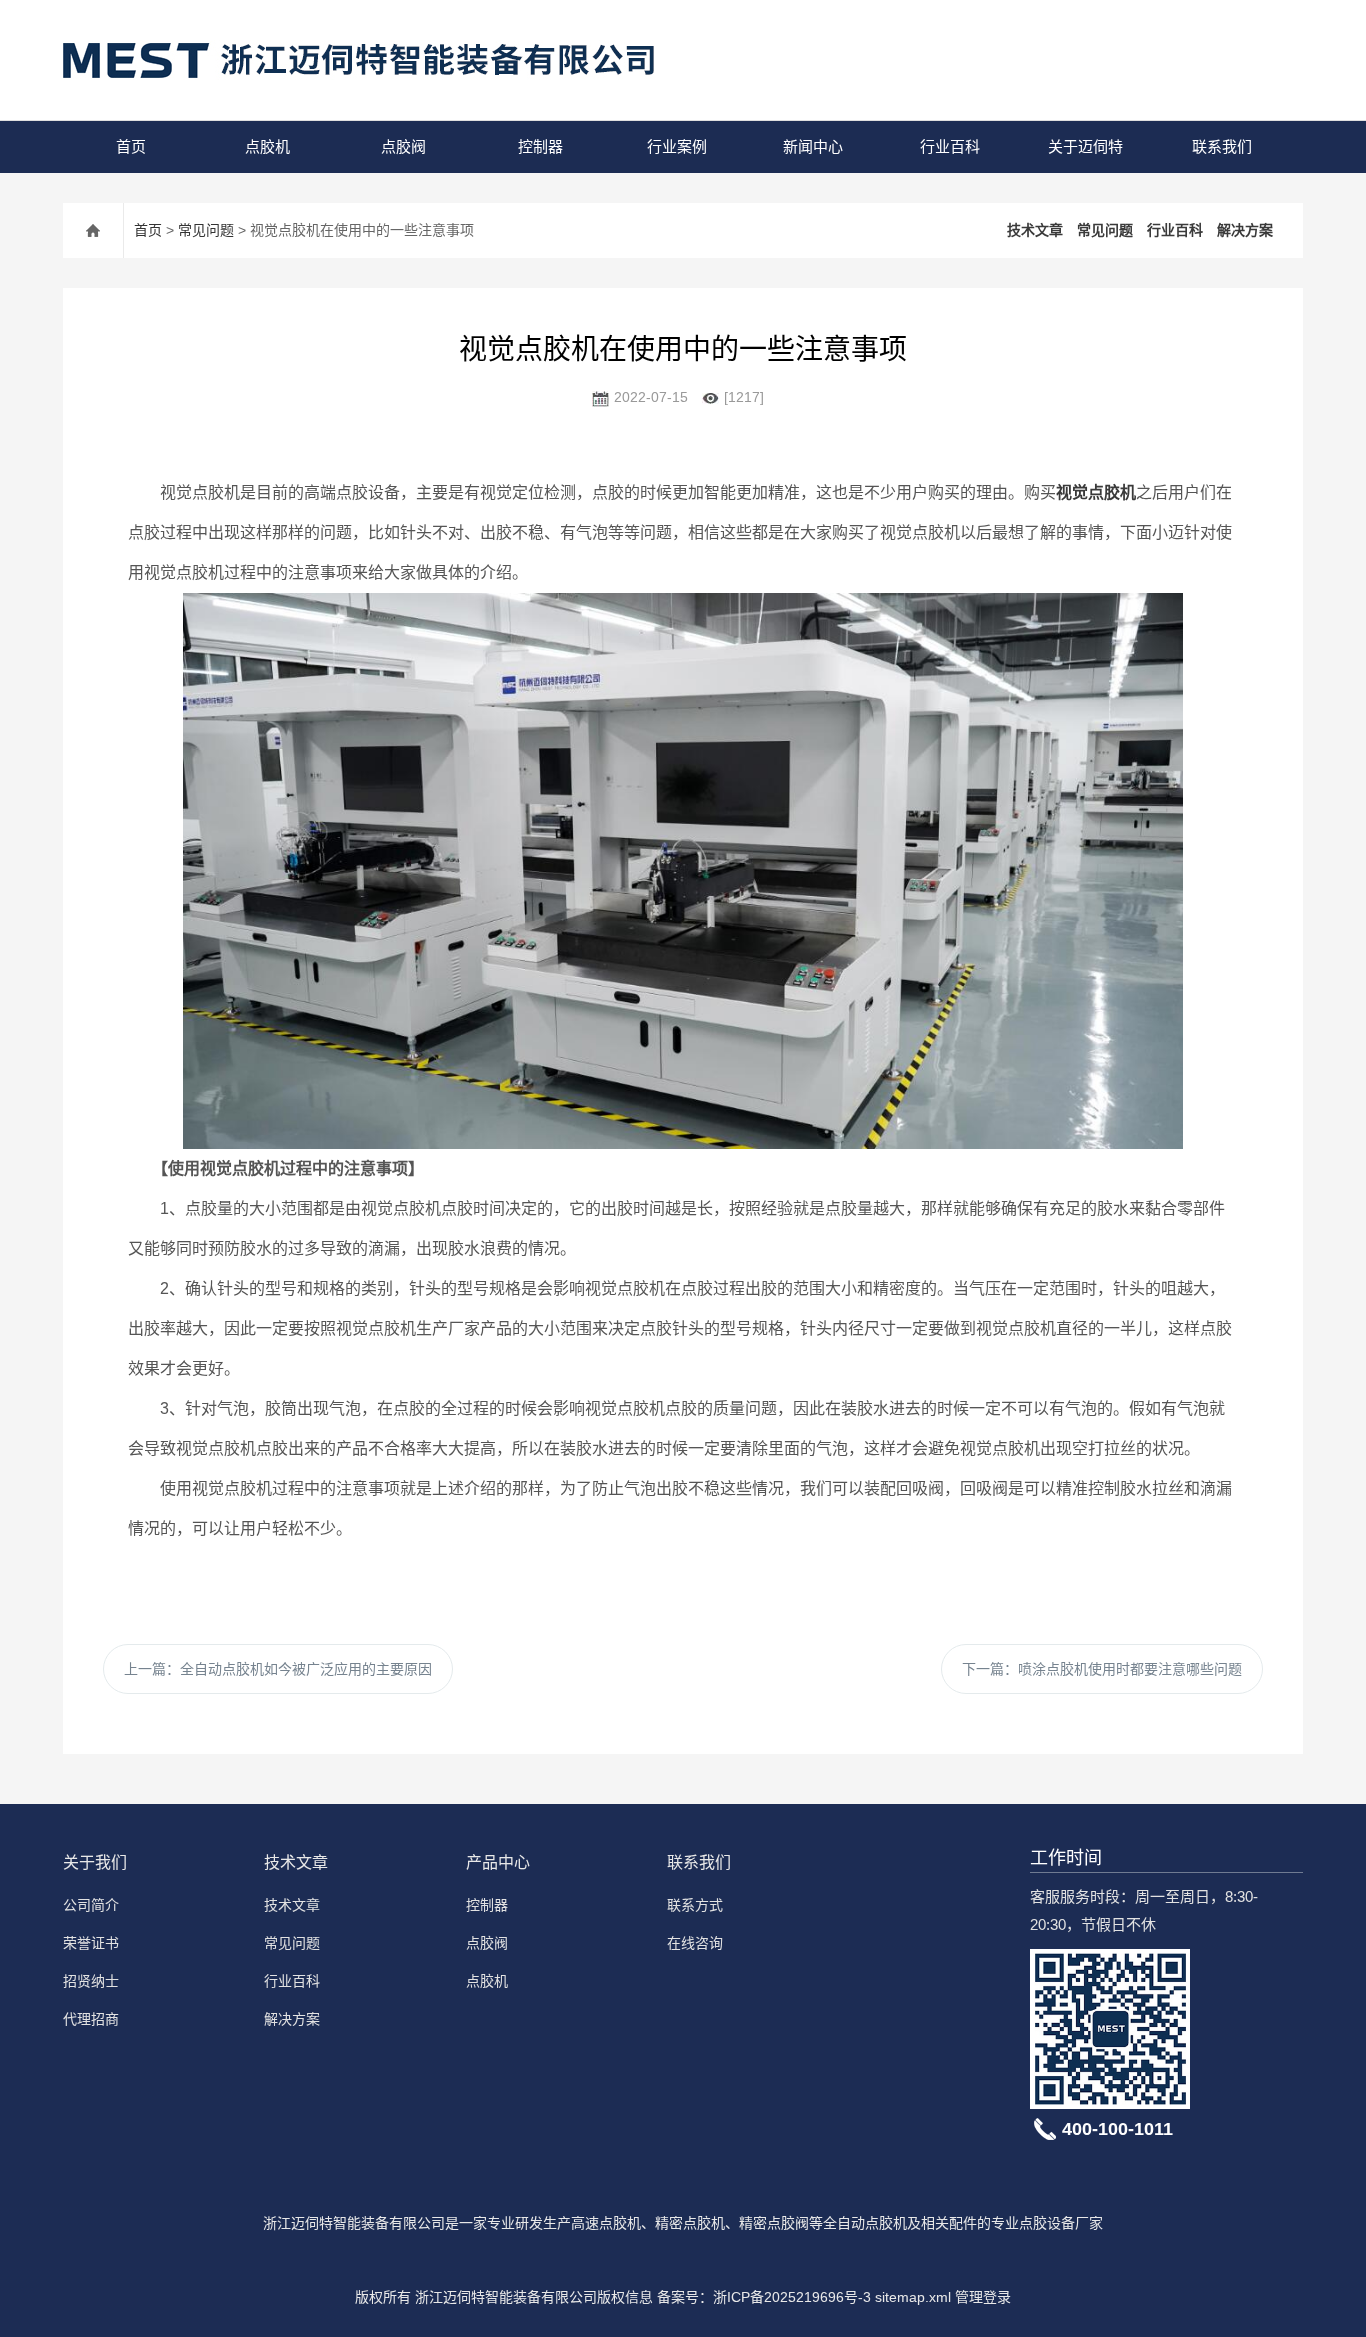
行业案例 (677, 146)
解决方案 (1245, 230)
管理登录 (983, 2297)
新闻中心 (813, 146)
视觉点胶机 (1096, 492)
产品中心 (498, 1862)
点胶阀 (403, 146)
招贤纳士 (91, 1981)
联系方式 (695, 1905)
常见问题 (206, 230)
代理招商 (91, 2019)
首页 (131, 146)
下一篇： (1102, 1669)
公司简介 (91, 1905)
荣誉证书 (91, 1943)
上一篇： (278, 1669)
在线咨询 (695, 1943)
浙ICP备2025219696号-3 (792, 2297)
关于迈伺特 (1085, 146)
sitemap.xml (913, 2297)
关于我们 (95, 1862)
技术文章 (1035, 230)
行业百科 (950, 146)
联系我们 (1222, 146)
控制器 (540, 146)
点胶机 (267, 146)
